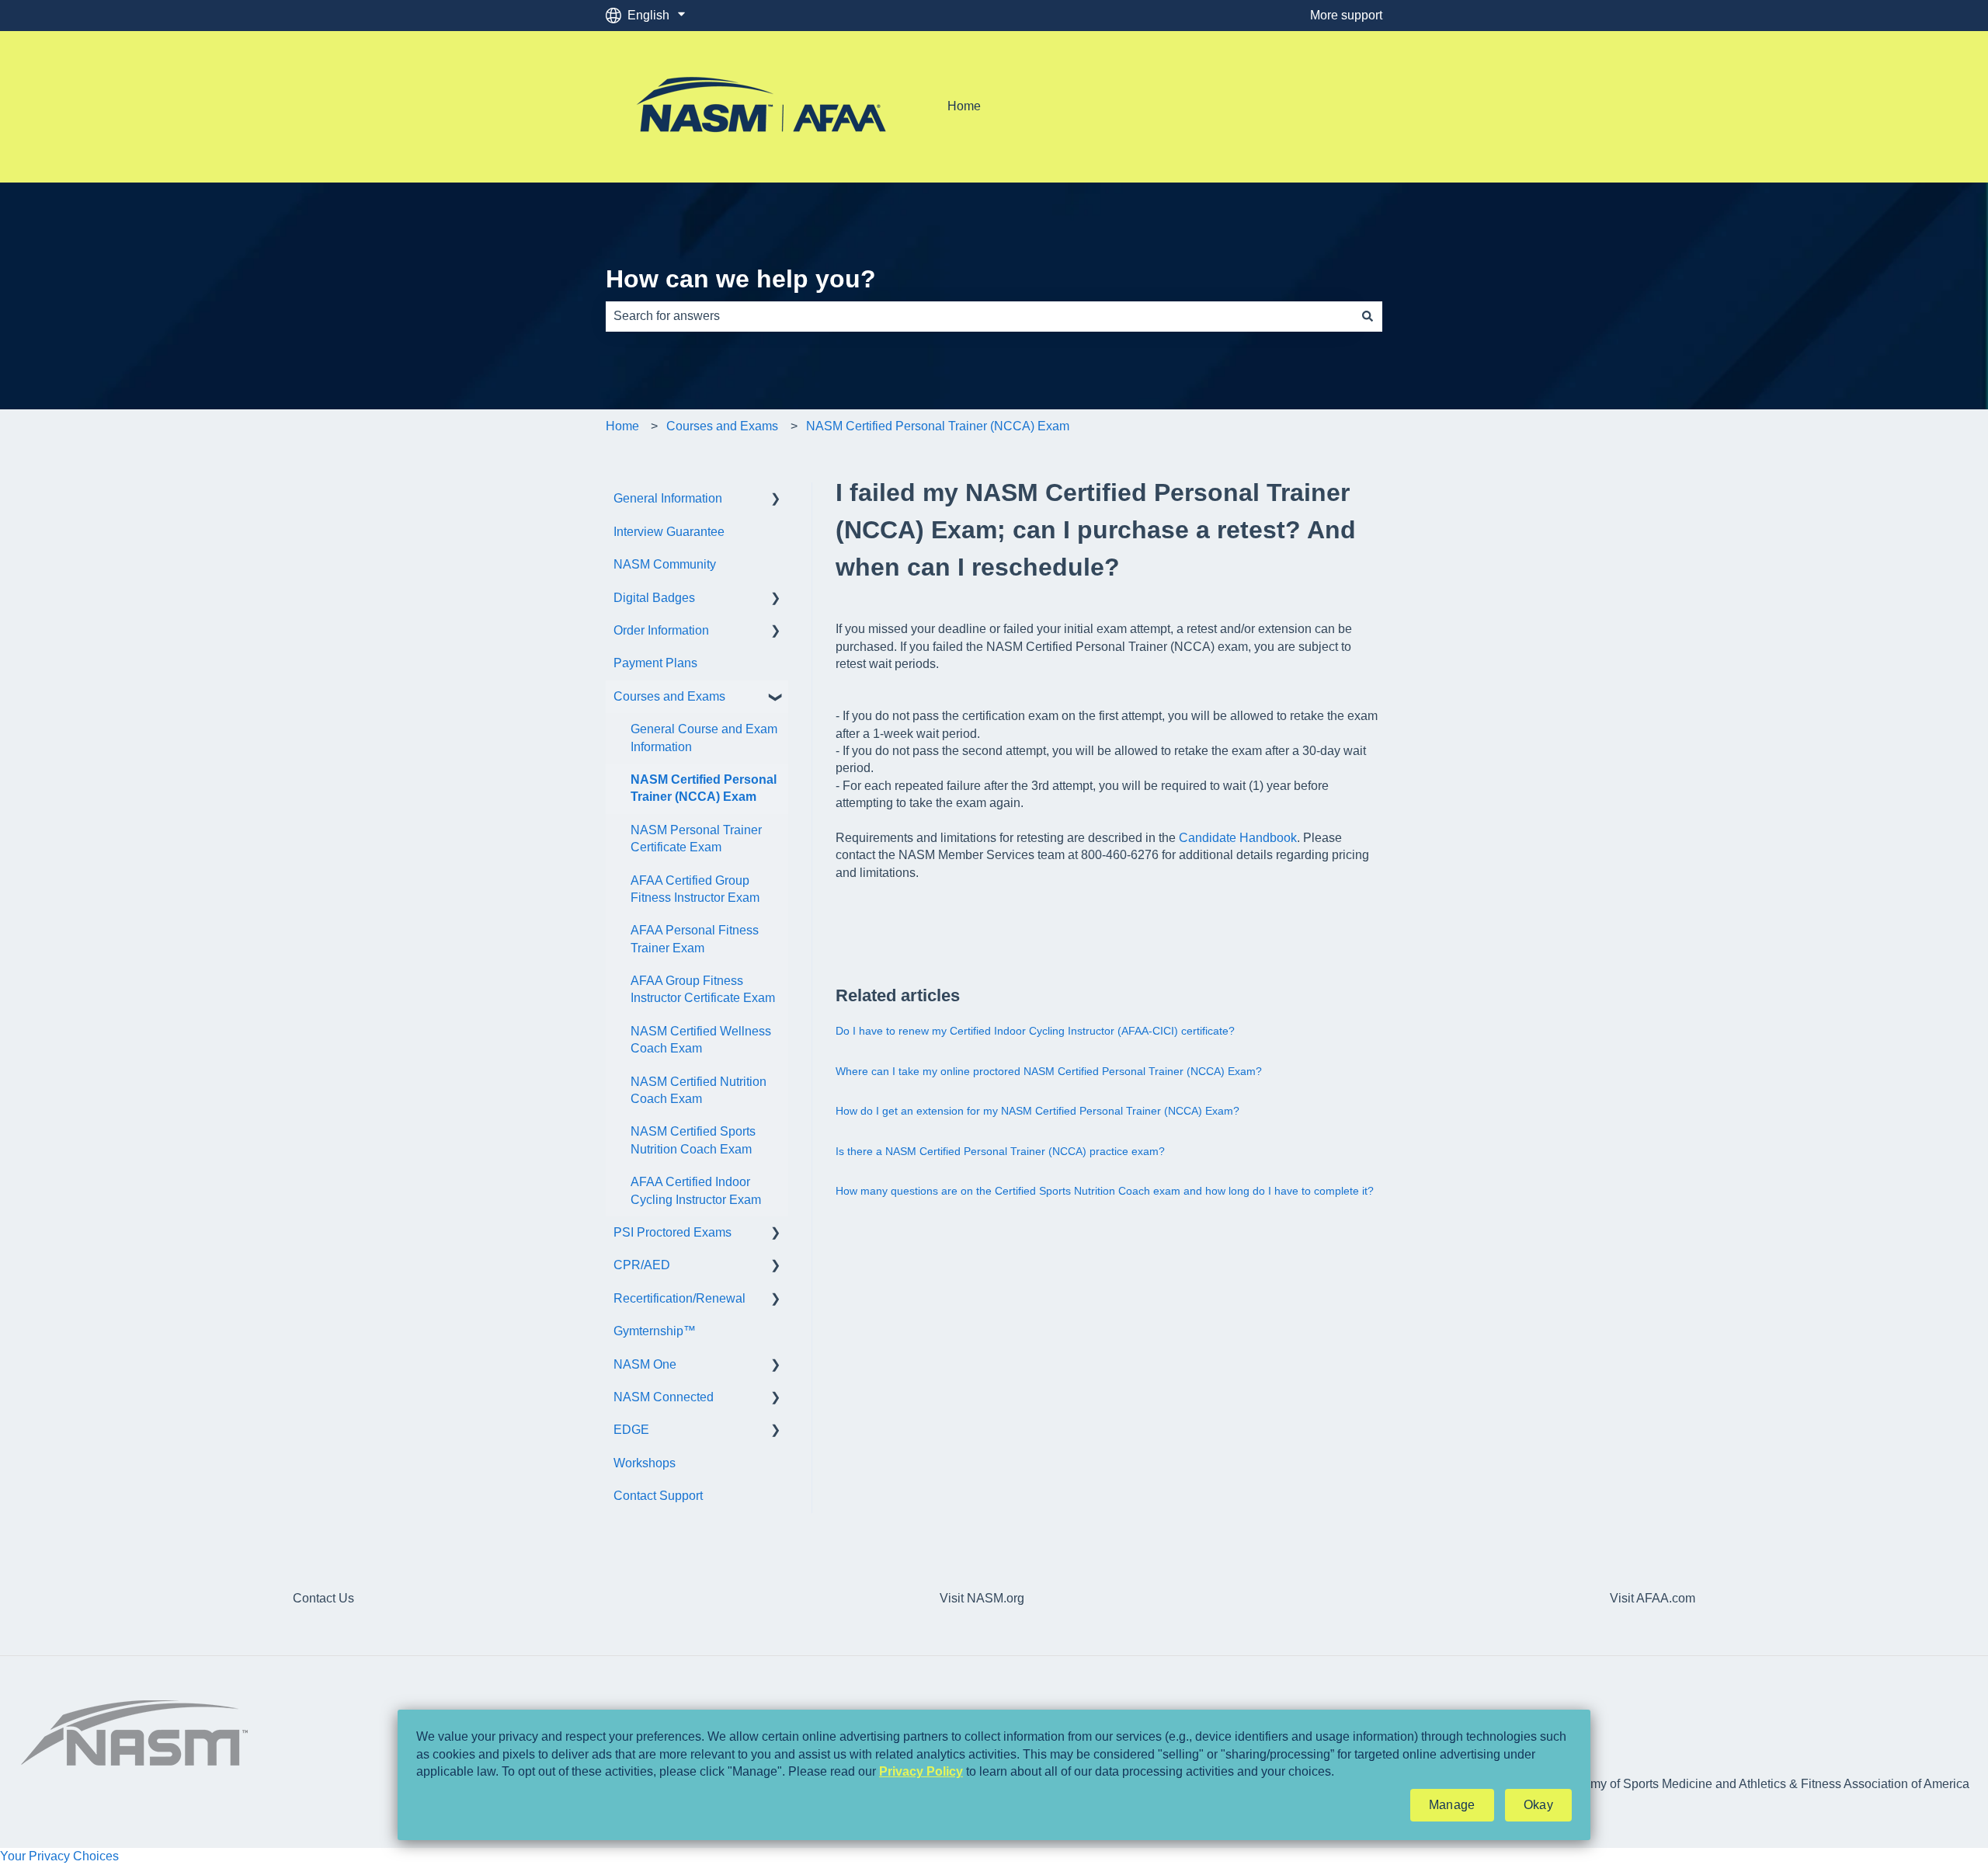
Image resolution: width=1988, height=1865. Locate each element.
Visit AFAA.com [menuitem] (1653, 1598)
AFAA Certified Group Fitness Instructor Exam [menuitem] (695, 889)
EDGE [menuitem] (631, 1430)
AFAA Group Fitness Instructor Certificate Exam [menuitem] (703, 989)
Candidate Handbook (1238, 838)
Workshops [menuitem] (645, 1463)
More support (1346, 15)
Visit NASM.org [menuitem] (982, 1598)
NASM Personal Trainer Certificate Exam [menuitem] (696, 839)
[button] (776, 500)
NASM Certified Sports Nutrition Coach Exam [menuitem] (693, 1140)
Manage (1452, 1805)
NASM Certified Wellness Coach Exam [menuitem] (701, 1040)
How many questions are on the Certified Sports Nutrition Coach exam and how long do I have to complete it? (1105, 1191)
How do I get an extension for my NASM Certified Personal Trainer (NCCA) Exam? (1037, 1111)
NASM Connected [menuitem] (664, 1397)
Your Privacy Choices (59, 1856)
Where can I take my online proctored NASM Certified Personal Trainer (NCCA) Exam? (1049, 1071)
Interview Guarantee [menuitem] (669, 532)
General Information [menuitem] (668, 498)
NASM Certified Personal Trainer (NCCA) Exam (938, 426)
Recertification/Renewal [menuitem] (679, 1298)
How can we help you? (741, 279)
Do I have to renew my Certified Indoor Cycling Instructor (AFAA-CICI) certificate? (1035, 1031)
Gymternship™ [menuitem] (655, 1331)
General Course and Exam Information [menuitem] (704, 738)
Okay (1538, 1805)
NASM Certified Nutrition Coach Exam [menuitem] (699, 1090)
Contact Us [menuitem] (323, 1598)
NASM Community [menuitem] (665, 564)
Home (964, 106)
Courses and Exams (722, 426)
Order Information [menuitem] (661, 630)
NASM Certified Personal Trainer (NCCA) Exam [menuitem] (704, 788)
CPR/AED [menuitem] (642, 1265)
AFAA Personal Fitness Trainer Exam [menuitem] (695, 939)
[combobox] (979, 316)
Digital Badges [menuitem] (654, 598)
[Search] (1368, 316)
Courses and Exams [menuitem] (669, 696)
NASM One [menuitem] (645, 1364)
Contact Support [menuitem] (658, 1496)
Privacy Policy (921, 1771)
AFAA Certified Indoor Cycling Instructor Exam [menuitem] (696, 1190)
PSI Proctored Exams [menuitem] (673, 1232)
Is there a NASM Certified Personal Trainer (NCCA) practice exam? (1000, 1151)
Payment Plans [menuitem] (655, 663)
